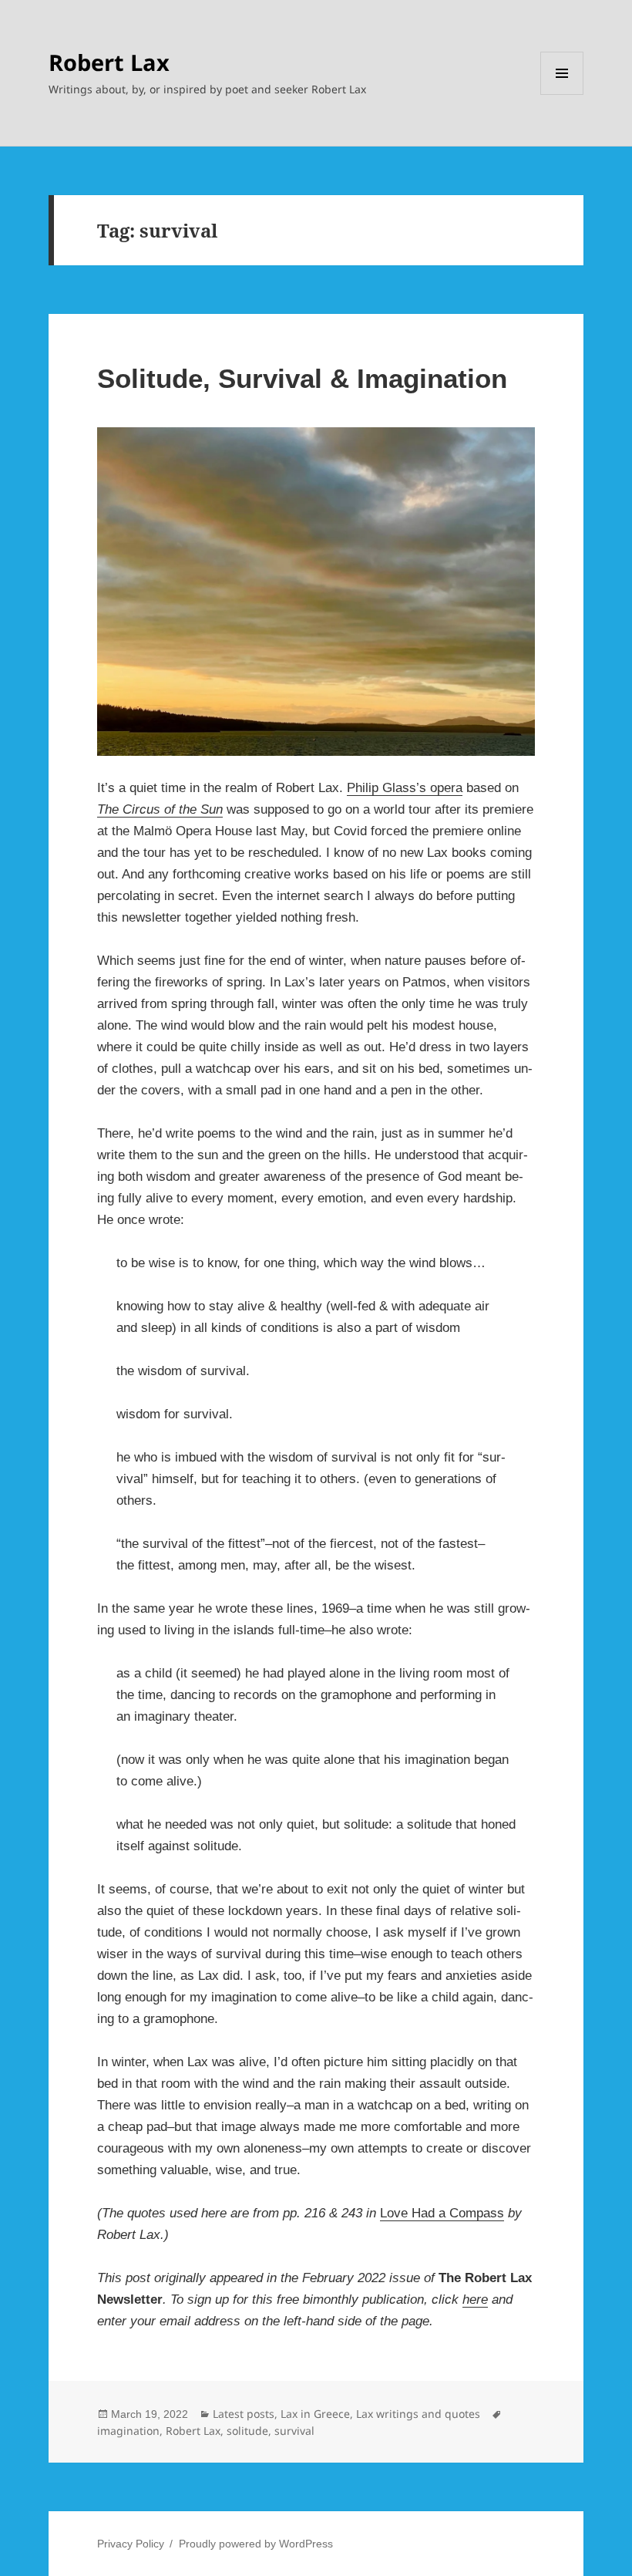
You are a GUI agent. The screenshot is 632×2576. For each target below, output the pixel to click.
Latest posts (244, 2414)
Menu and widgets (562, 94)
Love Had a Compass (442, 2213)
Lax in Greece (315, 2414)
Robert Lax (109, 62)
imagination (128, 2431)
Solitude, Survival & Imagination (302, 378)
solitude (247, 2431)
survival (294, 2431)
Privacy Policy (131, 2544)
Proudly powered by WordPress (256, 2544)
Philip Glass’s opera (405, 788)
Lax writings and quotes (418, 2414)
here (475, 2300)
